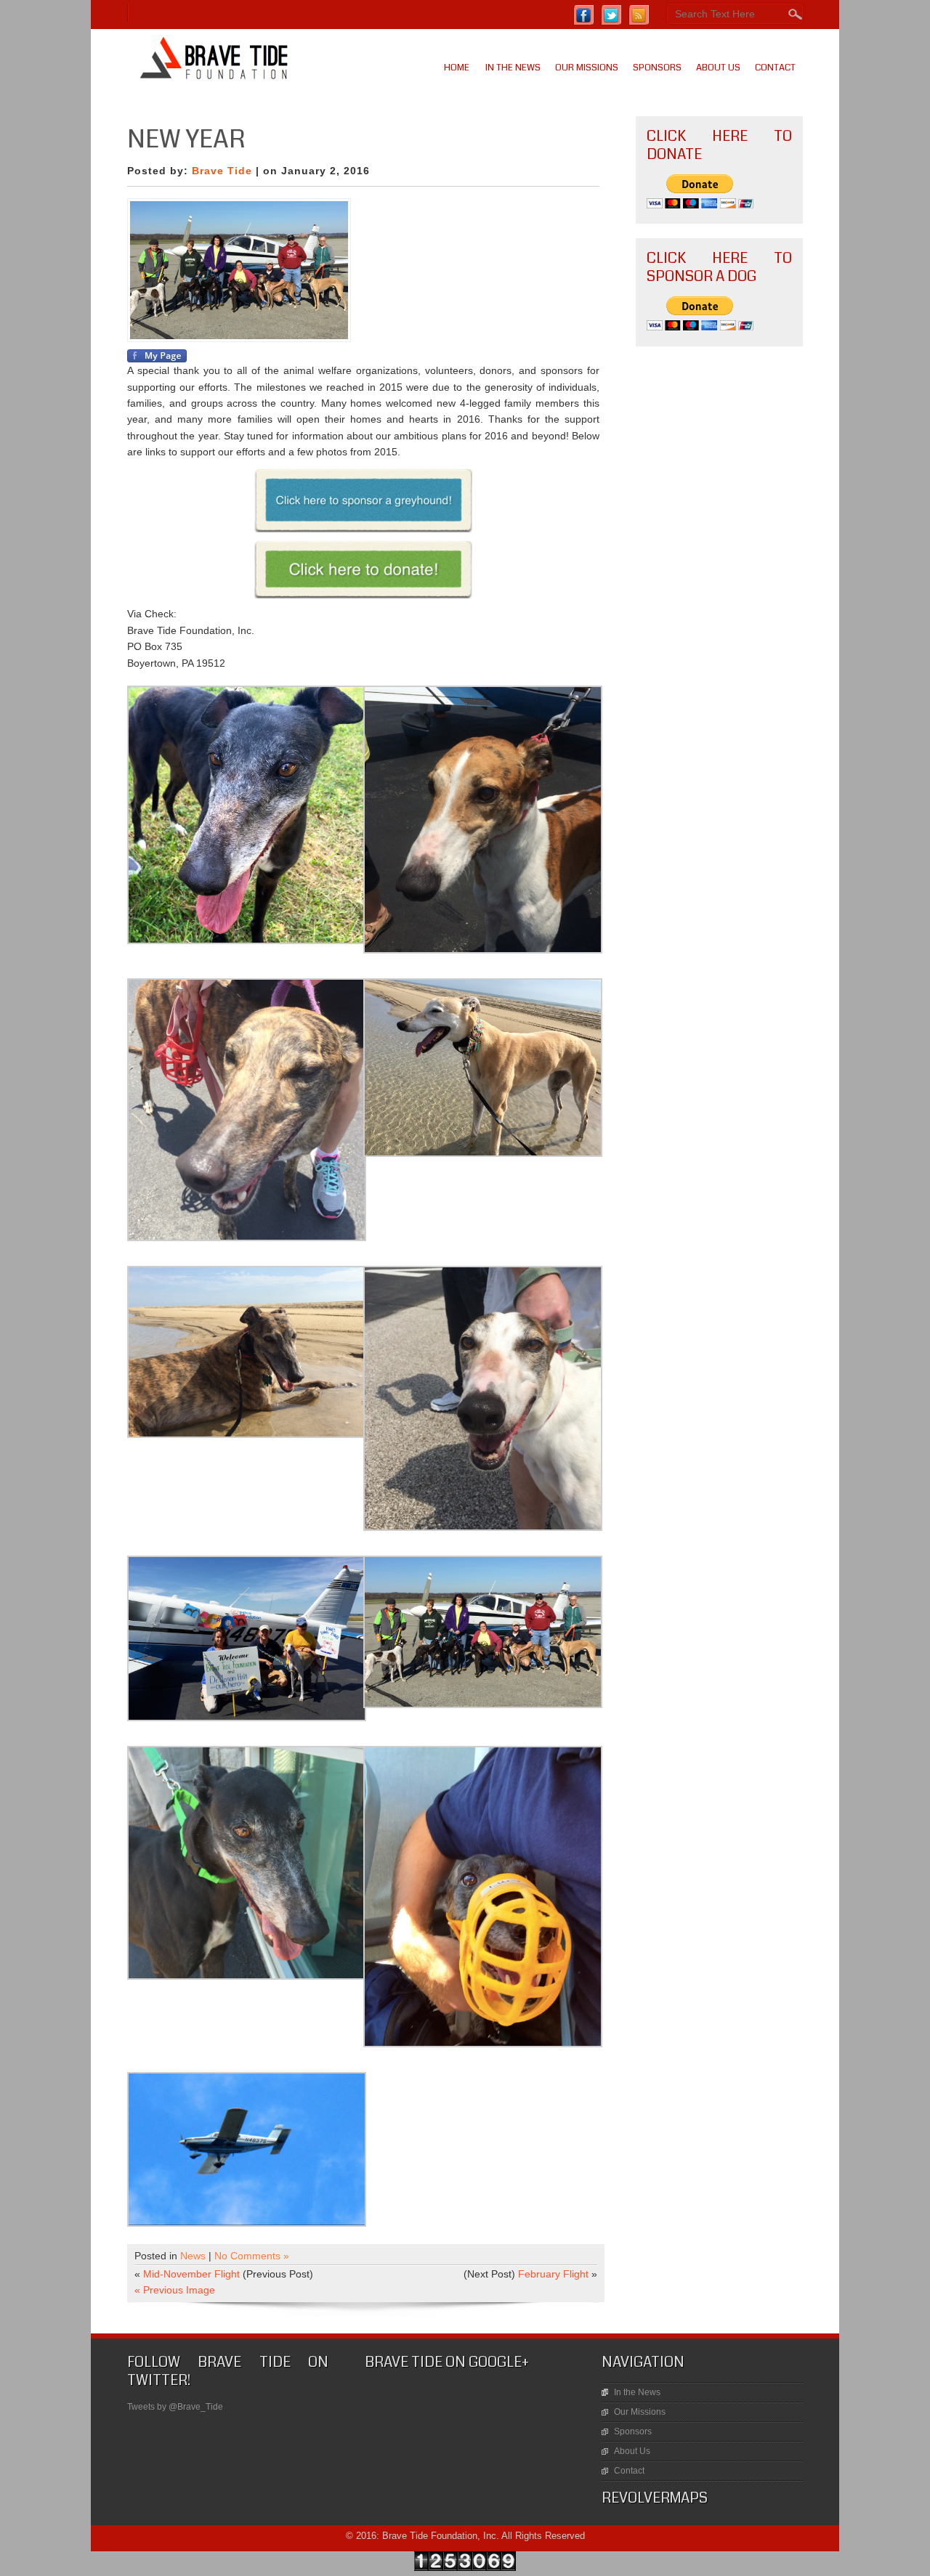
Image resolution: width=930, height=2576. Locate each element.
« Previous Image (175, 2290)
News (193, 2256)
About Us (718, 68)
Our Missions (587, 68)
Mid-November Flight (191, 2274)
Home (457, 68)
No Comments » (252, 2256)
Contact (775, 68)
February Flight (553, 2274)
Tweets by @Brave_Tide (175, 2407)
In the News (513, 68)
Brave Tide (222, 171)
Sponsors (657, 68)
